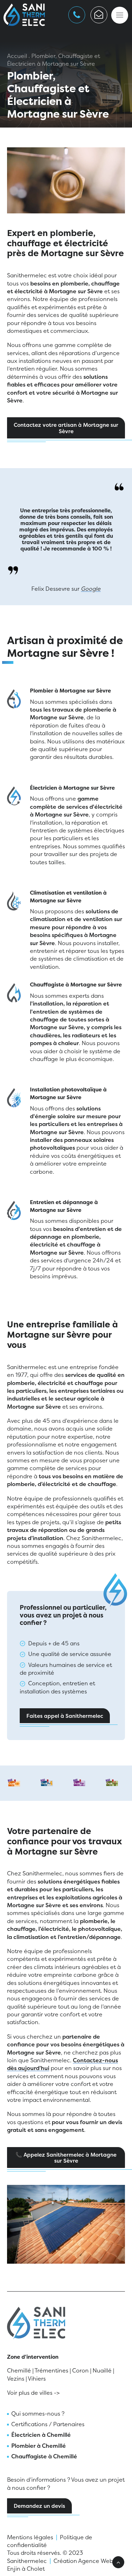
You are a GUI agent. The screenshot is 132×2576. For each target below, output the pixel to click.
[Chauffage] (14, 994)
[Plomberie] (14, 700)
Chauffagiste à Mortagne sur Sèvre (76, 985)
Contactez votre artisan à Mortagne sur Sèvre (67, 428)
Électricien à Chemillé (41, 2435)
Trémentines (51, 2370)
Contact (99, 15)
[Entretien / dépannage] (14, 1211)
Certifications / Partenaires (48, 2424)
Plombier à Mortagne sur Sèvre (70, 691)
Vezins (16, 2378)
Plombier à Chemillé (39, 2446)
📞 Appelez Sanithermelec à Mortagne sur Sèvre (67, 2158)
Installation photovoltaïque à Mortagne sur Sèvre (68, 1093)
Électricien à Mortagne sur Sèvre (72, 788)
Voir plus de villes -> (33, 2393)
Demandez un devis (39, 2506)
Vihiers (37, 2378)
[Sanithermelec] (24, 15)
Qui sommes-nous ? (38, 2413)
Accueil (17, 56)
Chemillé (19, 2370)
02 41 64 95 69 (77, 15)
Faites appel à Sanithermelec (65, 1716)
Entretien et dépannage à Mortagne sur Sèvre (64, 1206)
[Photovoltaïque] (14, 1099)
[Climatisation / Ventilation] (14, 902)
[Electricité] (14, 797)
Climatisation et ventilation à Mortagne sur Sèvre (68, 897)
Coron (80, 2370)
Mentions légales (30, 2537)
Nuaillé (102, 2370)
